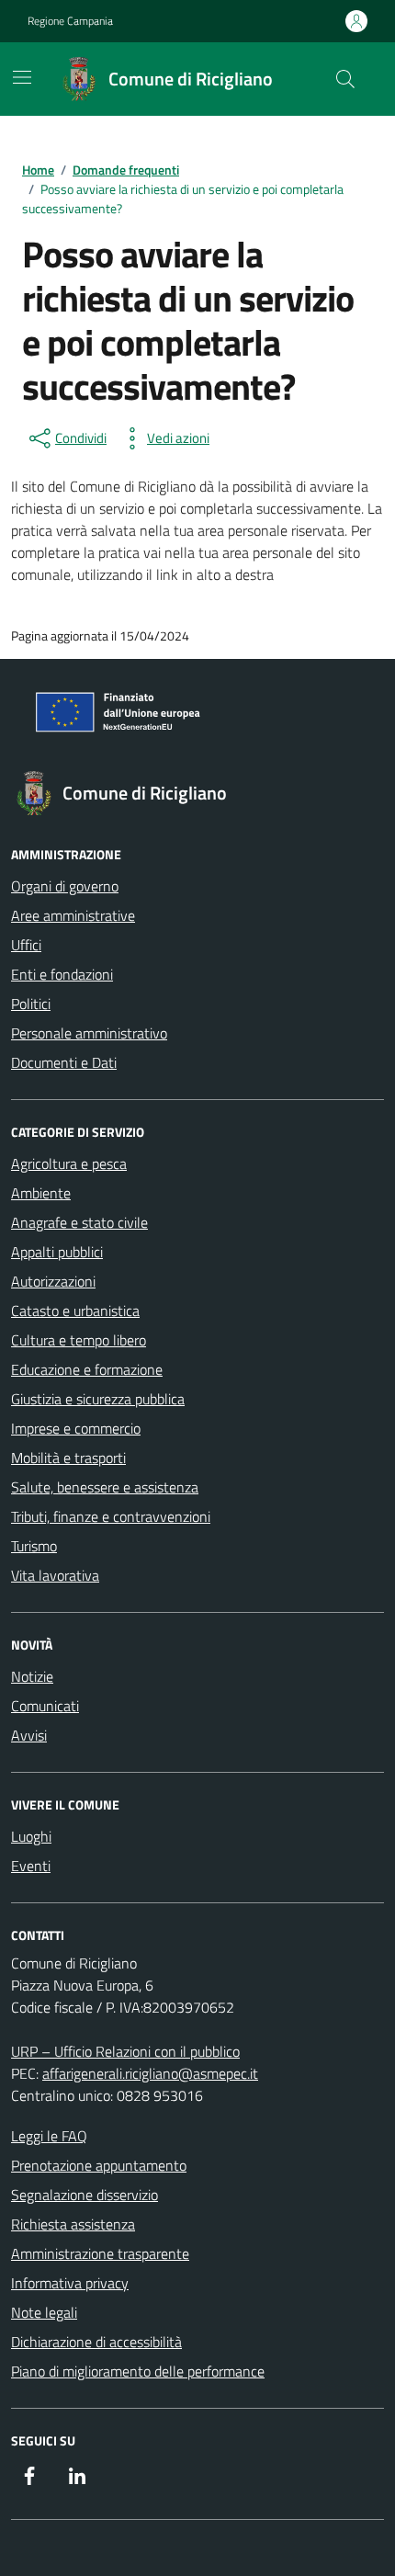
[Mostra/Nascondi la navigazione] (22, 77)
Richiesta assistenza (73, 2224)
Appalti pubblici (57, 1252)
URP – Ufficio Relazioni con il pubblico (125, 2051)
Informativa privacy (70, 2283)
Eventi (31, 1866)
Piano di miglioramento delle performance (138, 2371)
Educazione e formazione (87, 1369)
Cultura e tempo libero (79, 1340)
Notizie (32, 1676)
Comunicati (45, 1706)
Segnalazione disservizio (85, 2195)
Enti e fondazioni (62, 974)
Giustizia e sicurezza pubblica (98, 1399)
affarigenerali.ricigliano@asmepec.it (150, 2073)
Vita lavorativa (55, 1575)
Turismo (34, 1546)
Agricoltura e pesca (69, 1163)
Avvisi (29, 1735)
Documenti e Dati (64, 1062)
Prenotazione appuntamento (99, 2165)
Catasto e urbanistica (75, 1311)
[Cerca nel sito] (345, 79)
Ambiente (41, 1193)
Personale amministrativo (89, 1033)
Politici (31, 1004)
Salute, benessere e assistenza (105, 1487)
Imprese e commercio (76, 1428)
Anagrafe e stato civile (79, 1222)
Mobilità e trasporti (68, 1458)
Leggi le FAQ (49, 2136)
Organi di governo (65, 886)
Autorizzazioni (53, 1281)
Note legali (44, 2312)
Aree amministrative (73, 915)
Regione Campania (70, 21)
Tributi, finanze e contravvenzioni (111, 1516)
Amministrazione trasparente (100, 2253)
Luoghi (31, 1836)
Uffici (26, 945)
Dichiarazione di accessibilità (96, 2342)
